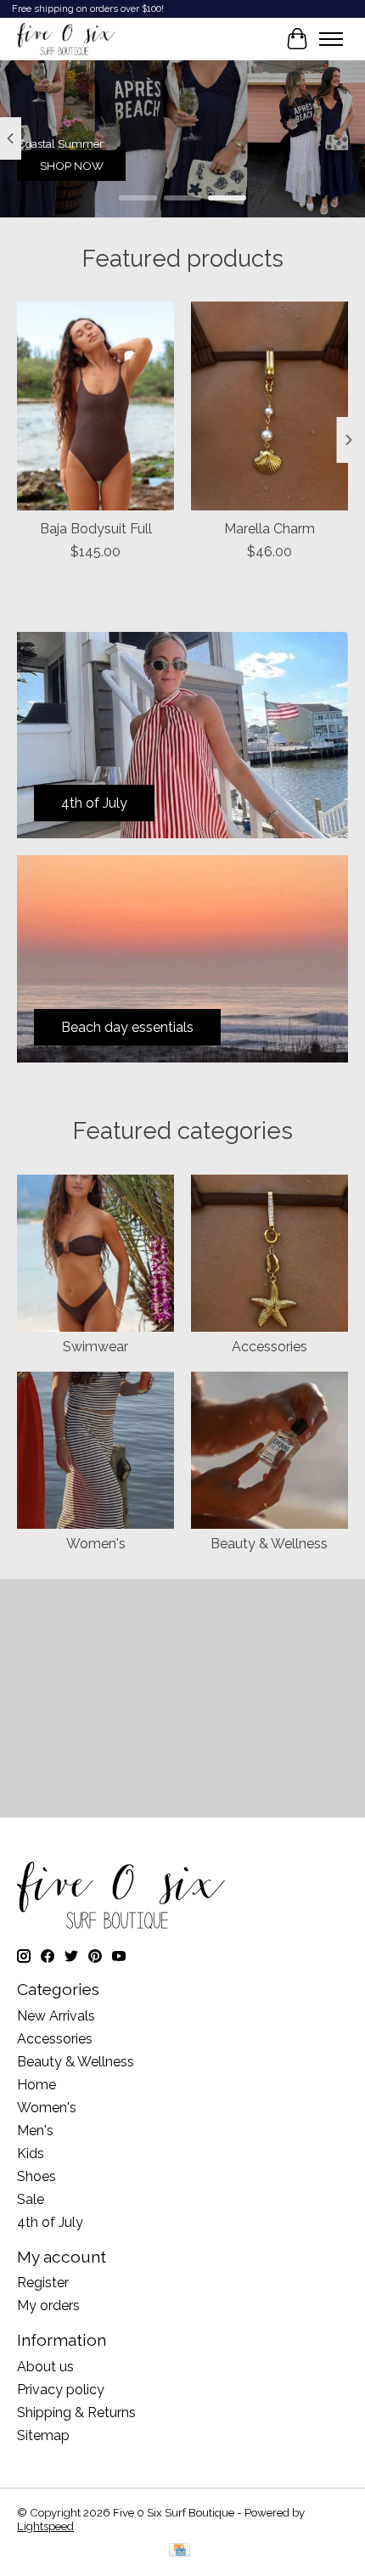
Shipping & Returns (76, 2413)
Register (43, 2283)
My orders (48, 2305)
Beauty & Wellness (269, 1544)
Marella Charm (270, 529)
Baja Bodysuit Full (96, 529)
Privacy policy (61, 2390)
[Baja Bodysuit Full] (95, 406)
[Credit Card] (180, 2551)
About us (45, 2367)
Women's (96, 1544)
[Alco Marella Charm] (270, 406)
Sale (31, 2199)
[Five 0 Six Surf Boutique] (66, 39)
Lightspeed (45, 2526)
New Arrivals (56, 2016)
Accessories (270, 1347)
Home (36, 2085)
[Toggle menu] (331, 39)
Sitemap (43, 2435)
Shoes (36, 2176)
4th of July (50, 2222)
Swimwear (95, 1347)
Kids (31, 2153)
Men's (35, 2131)
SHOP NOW (72, 165)
